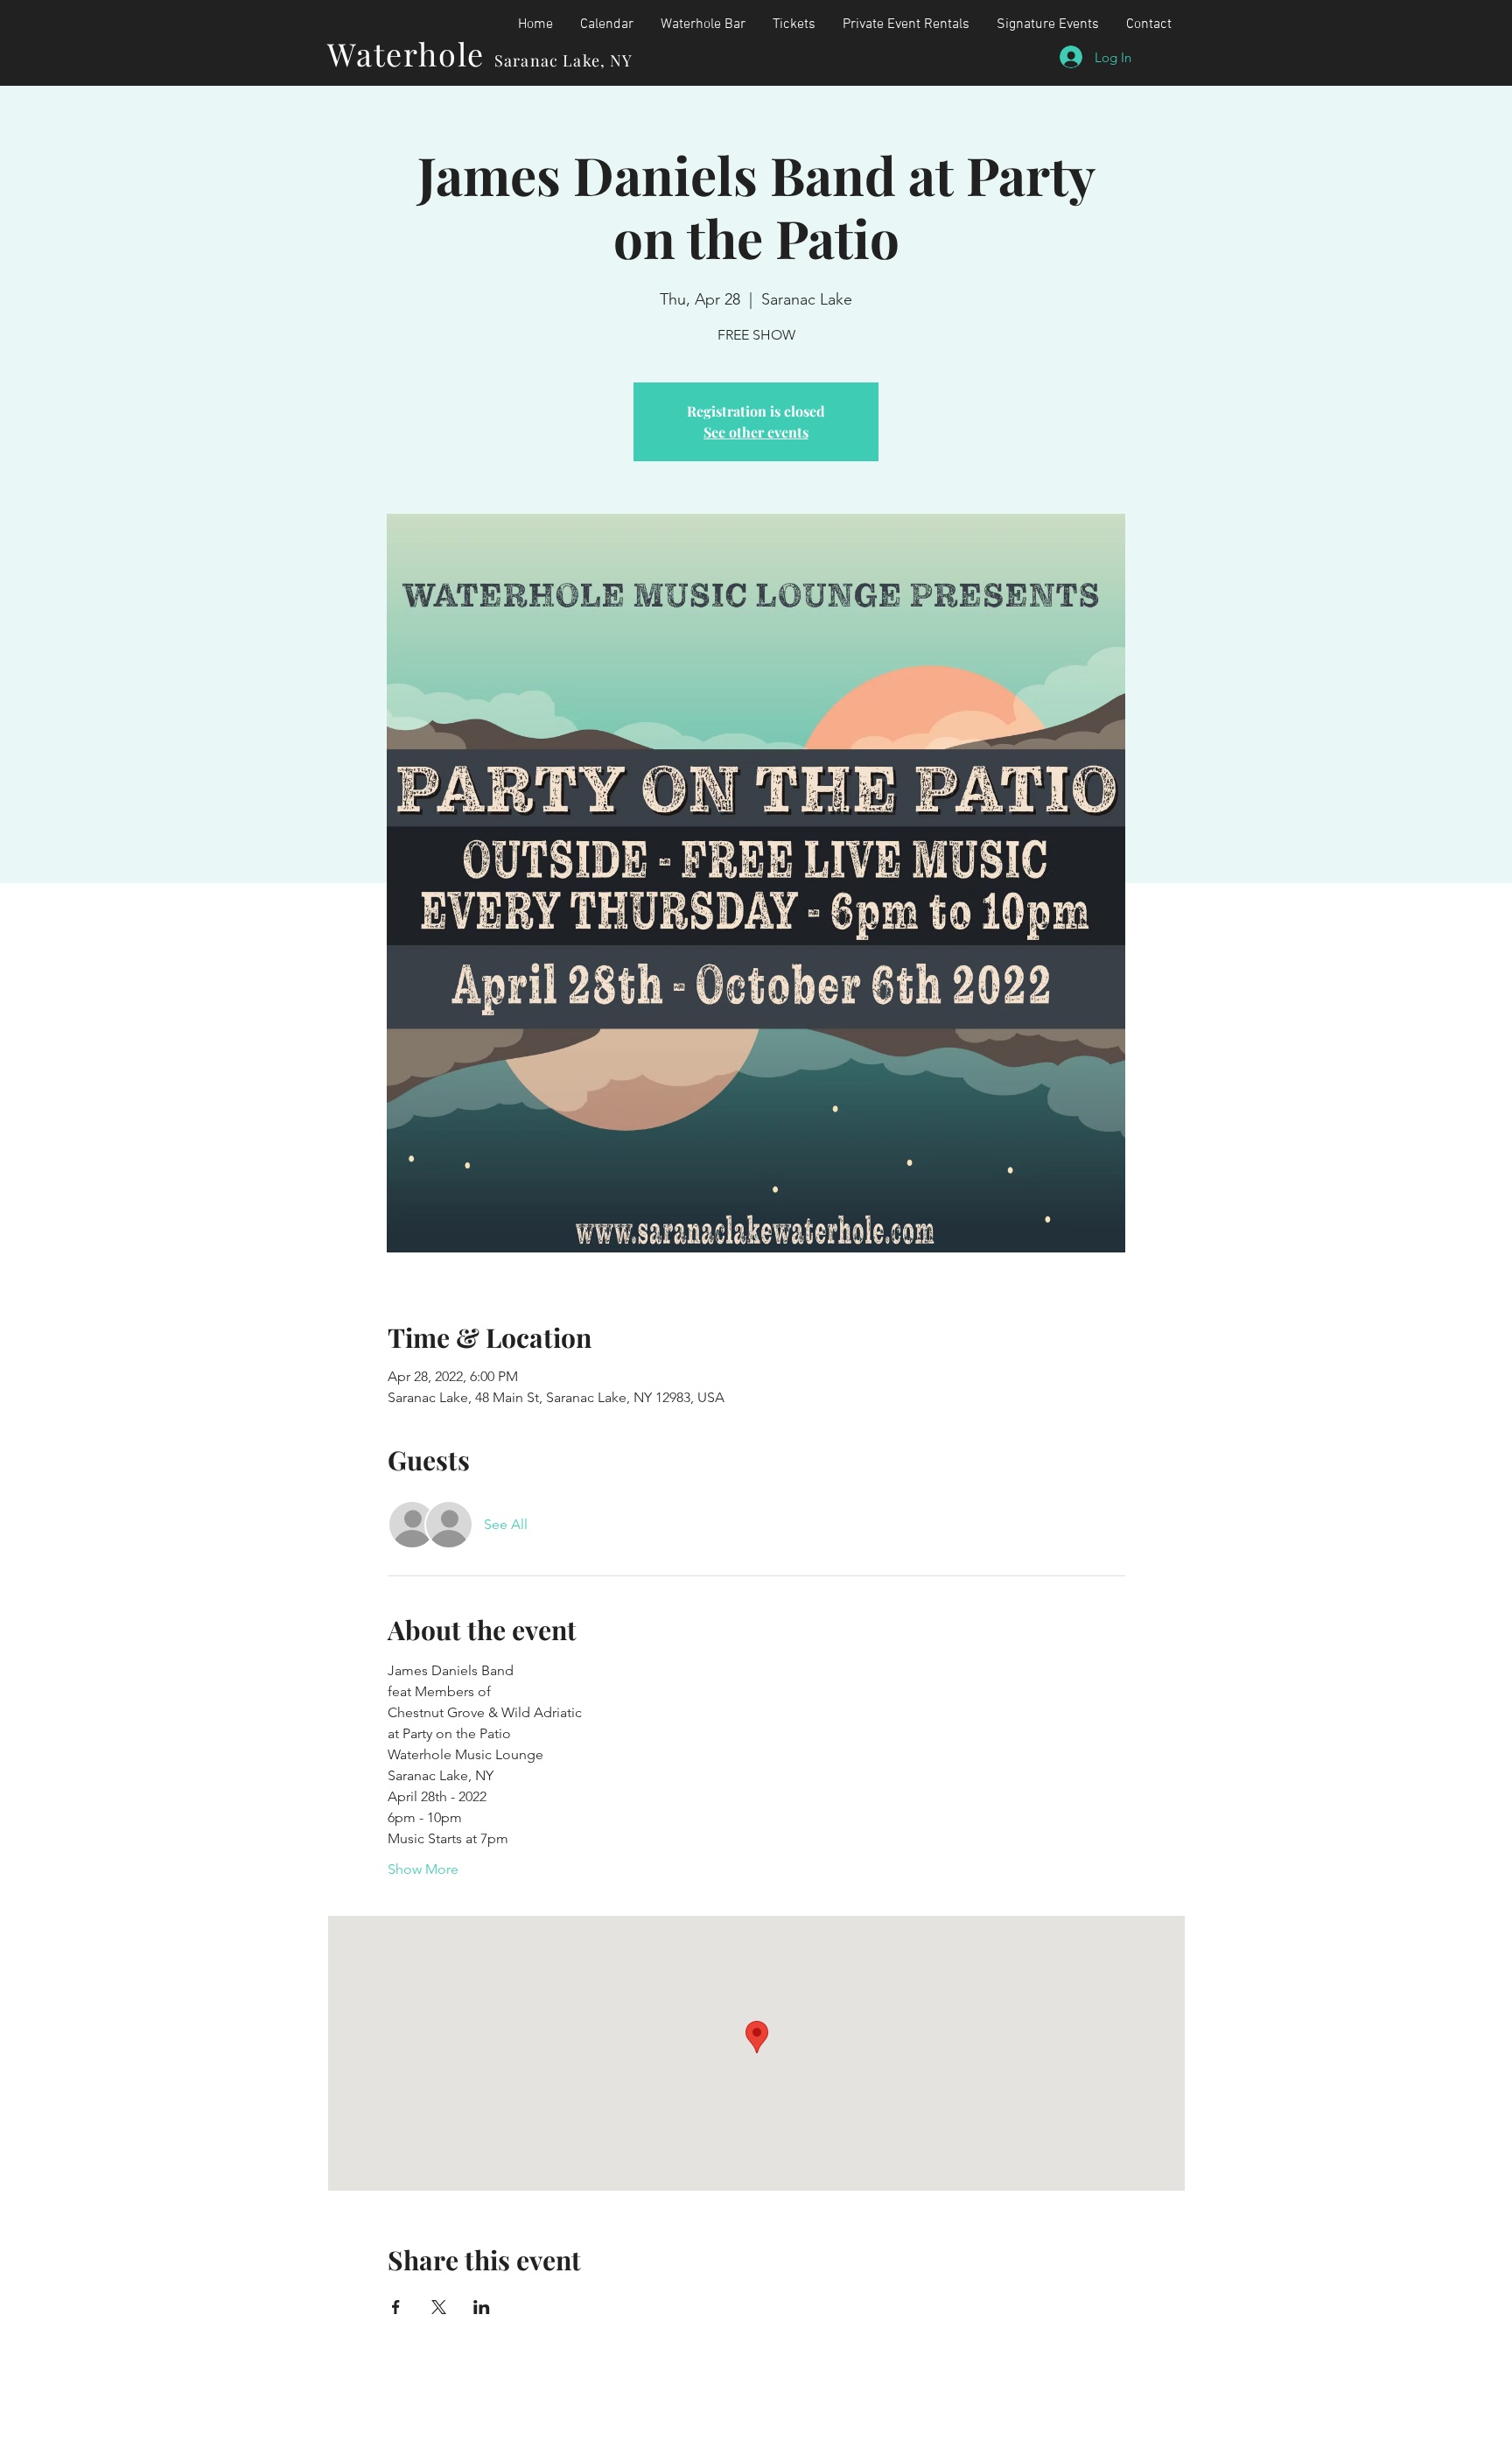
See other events (756, 432)
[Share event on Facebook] (396, 2307)
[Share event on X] (439, 2307)
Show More (423, 1869)
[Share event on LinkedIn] (482, 2307)
